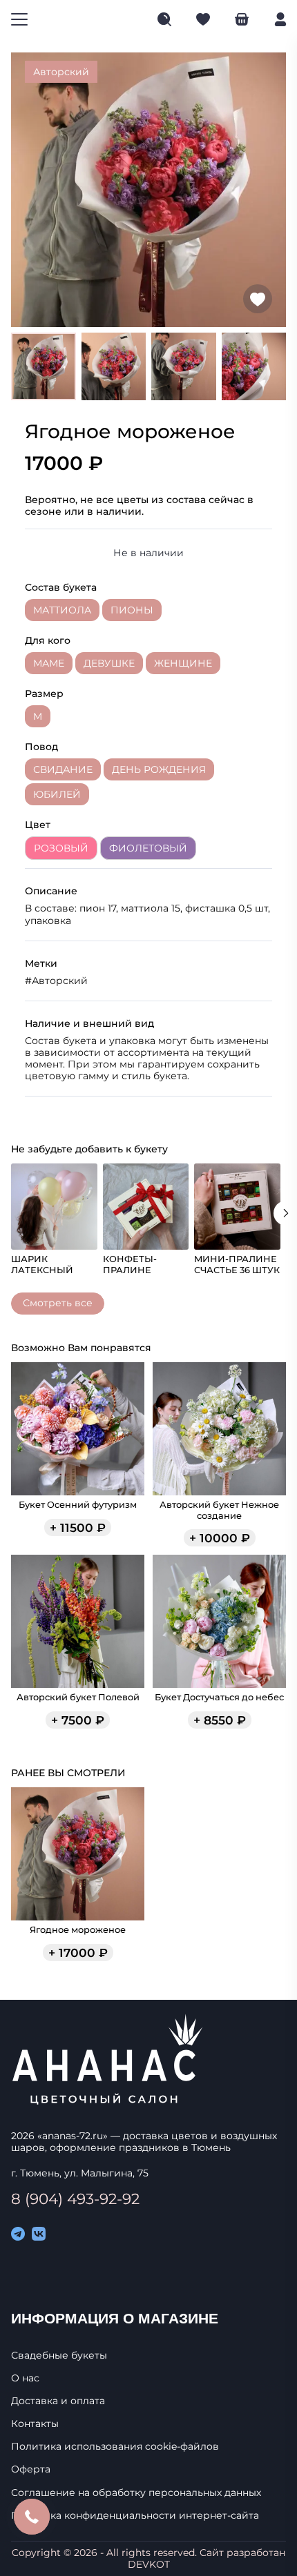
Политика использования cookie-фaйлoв (115, 2447)
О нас (25, 2378)
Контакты (35, 2424)
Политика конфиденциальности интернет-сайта (135, 2516)
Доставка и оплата (58, 2401)
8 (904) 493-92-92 (75, 2199)
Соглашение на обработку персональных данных (136, 2493)
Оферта (31, 2469)
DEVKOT (149, 2564)
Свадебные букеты (59, 2356)
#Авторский (56, 981)
